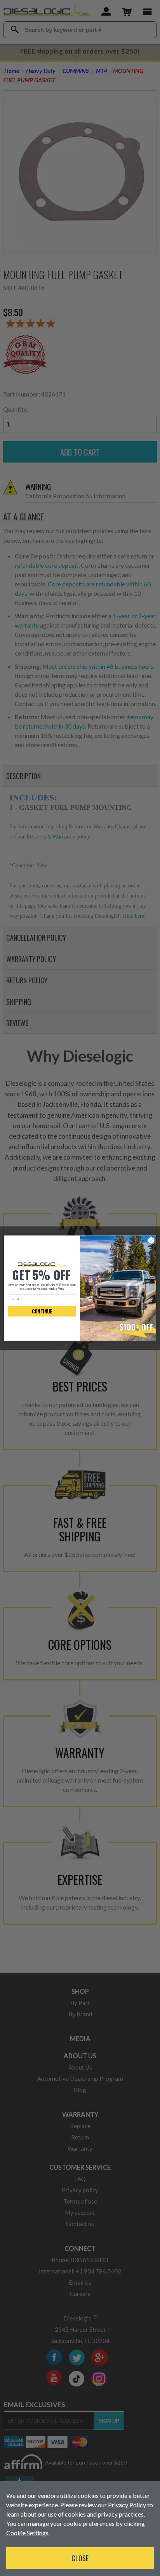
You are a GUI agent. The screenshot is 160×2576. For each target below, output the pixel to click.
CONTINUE (42, 1311)
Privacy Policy (127, 2505)
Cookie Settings (27, 2533)
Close (80, 2558)
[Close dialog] (151, 1240)
